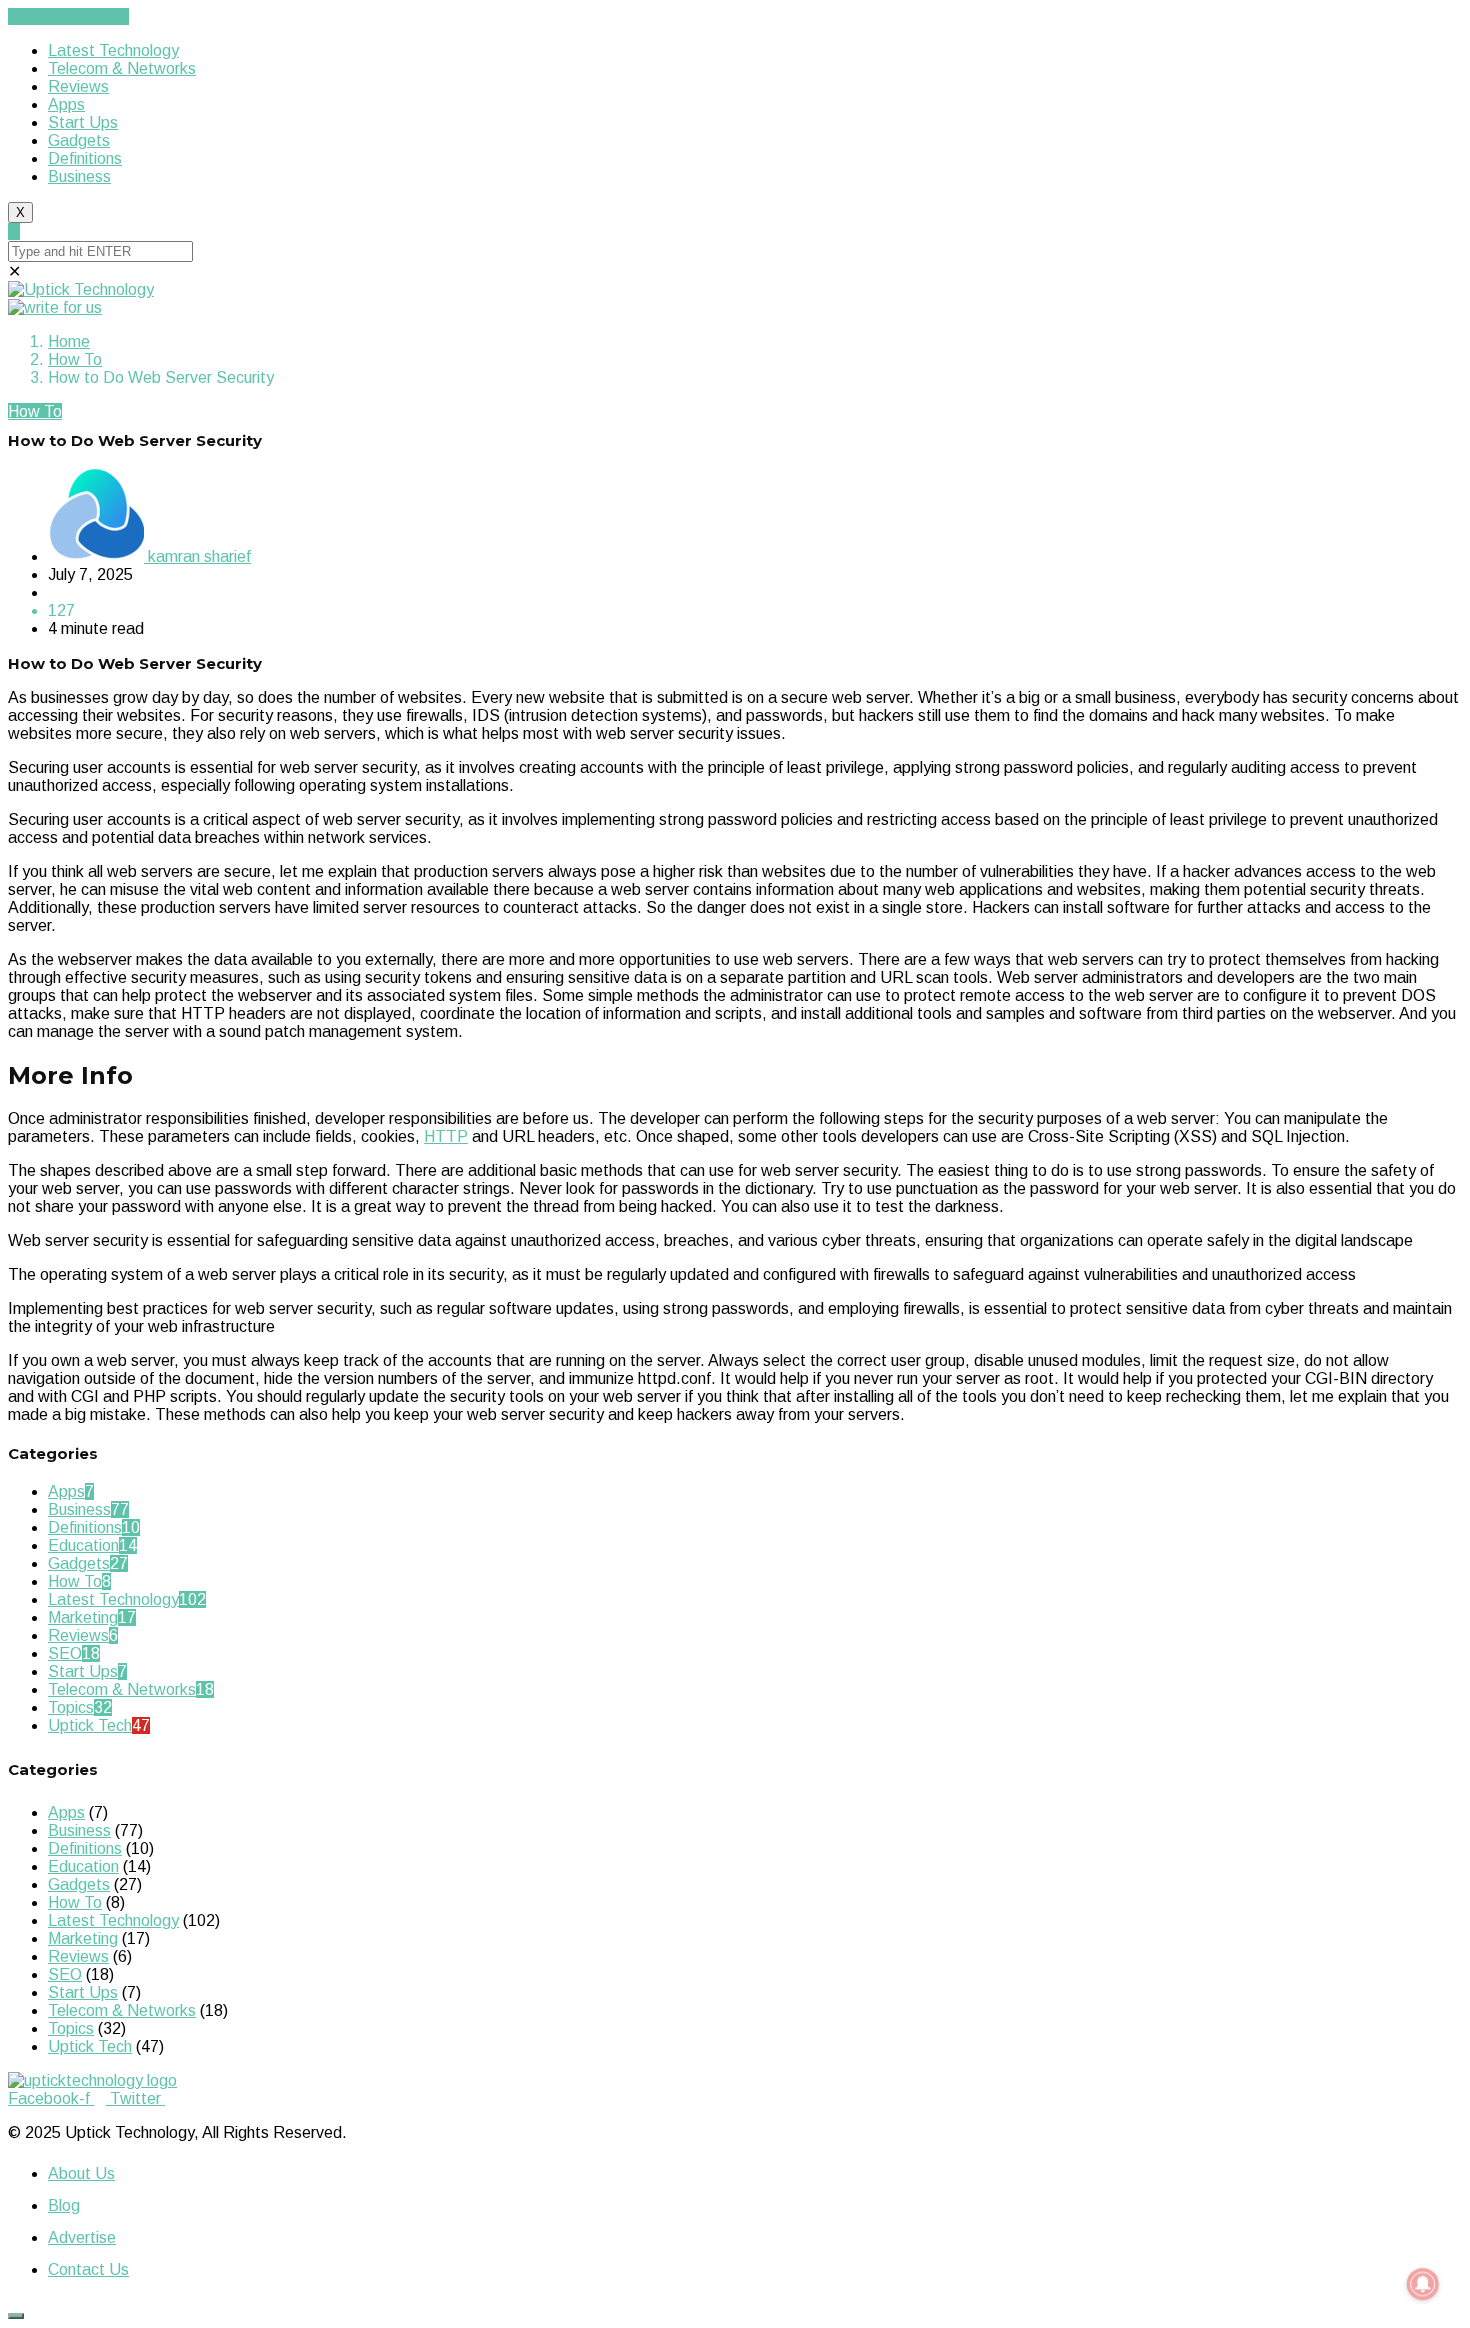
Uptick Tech (90, 1725)
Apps (66, 104)
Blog (64, 2205)
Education (83, 1545)
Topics (71, 1707)
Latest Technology (113, 50)
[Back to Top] (16, 2316)
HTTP (446, 1136)
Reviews (78, 86)
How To (75, 359)
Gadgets (79, 140)
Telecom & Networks (122, 68)
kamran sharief (197, 556)
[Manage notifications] (1423, 2284)
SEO (65, 1653)
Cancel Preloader (68, 16)
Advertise (82, 2237)
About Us (81, 2173)
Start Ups (83, 122)
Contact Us (88, 2269)
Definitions (85, 158)
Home (69, 341)
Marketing (83, 1617)
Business (79, 176)
